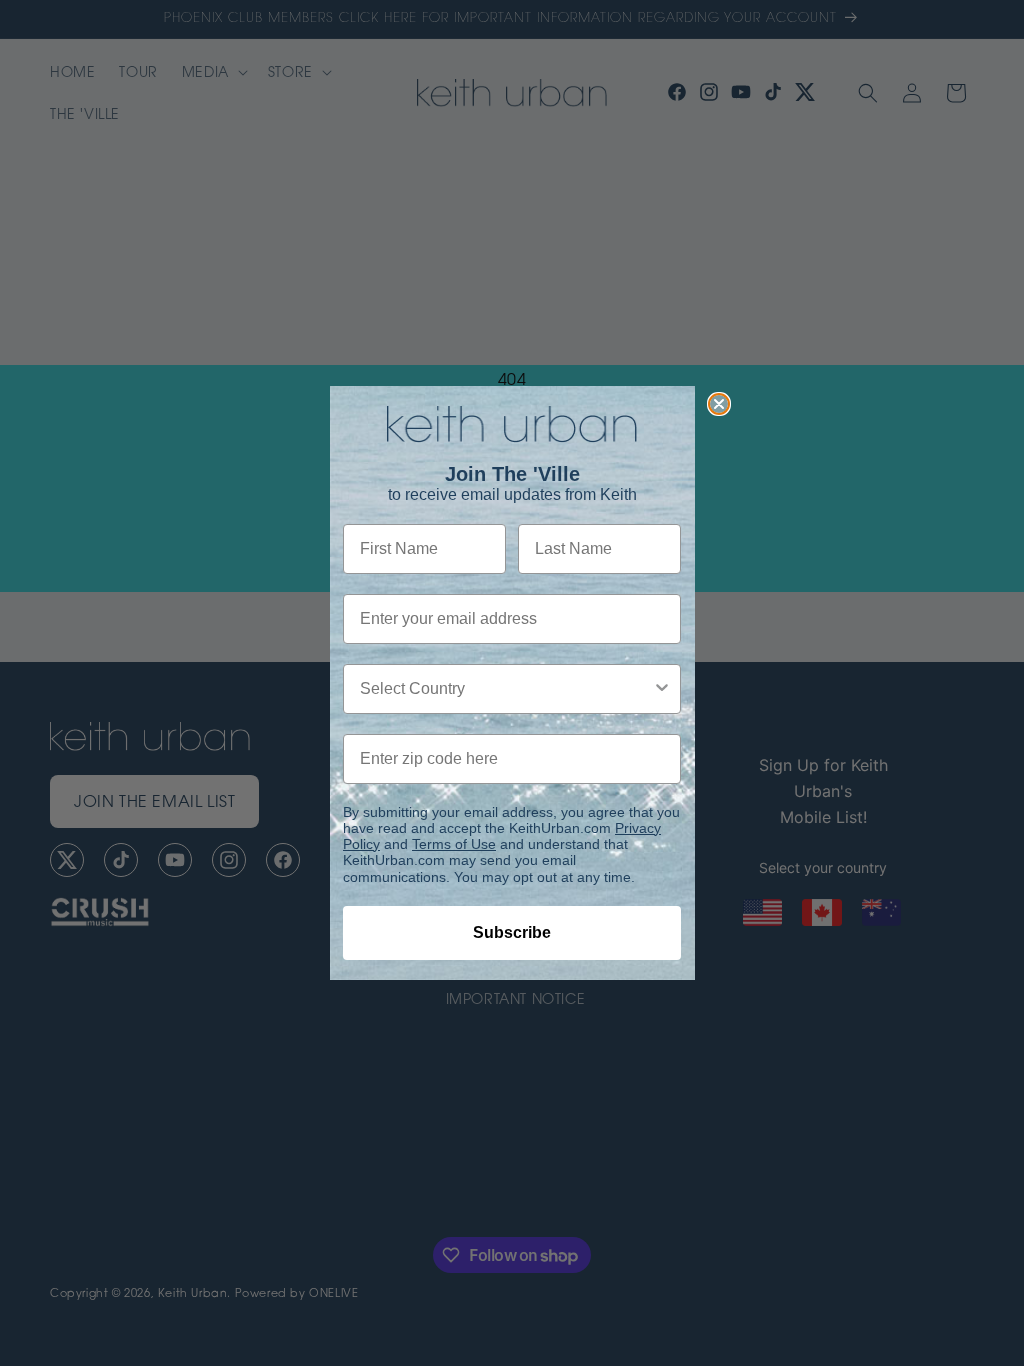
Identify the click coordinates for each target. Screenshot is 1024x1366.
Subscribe (512, 932)
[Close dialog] (719, 404)
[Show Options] (662, 689)
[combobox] (506, 689)
